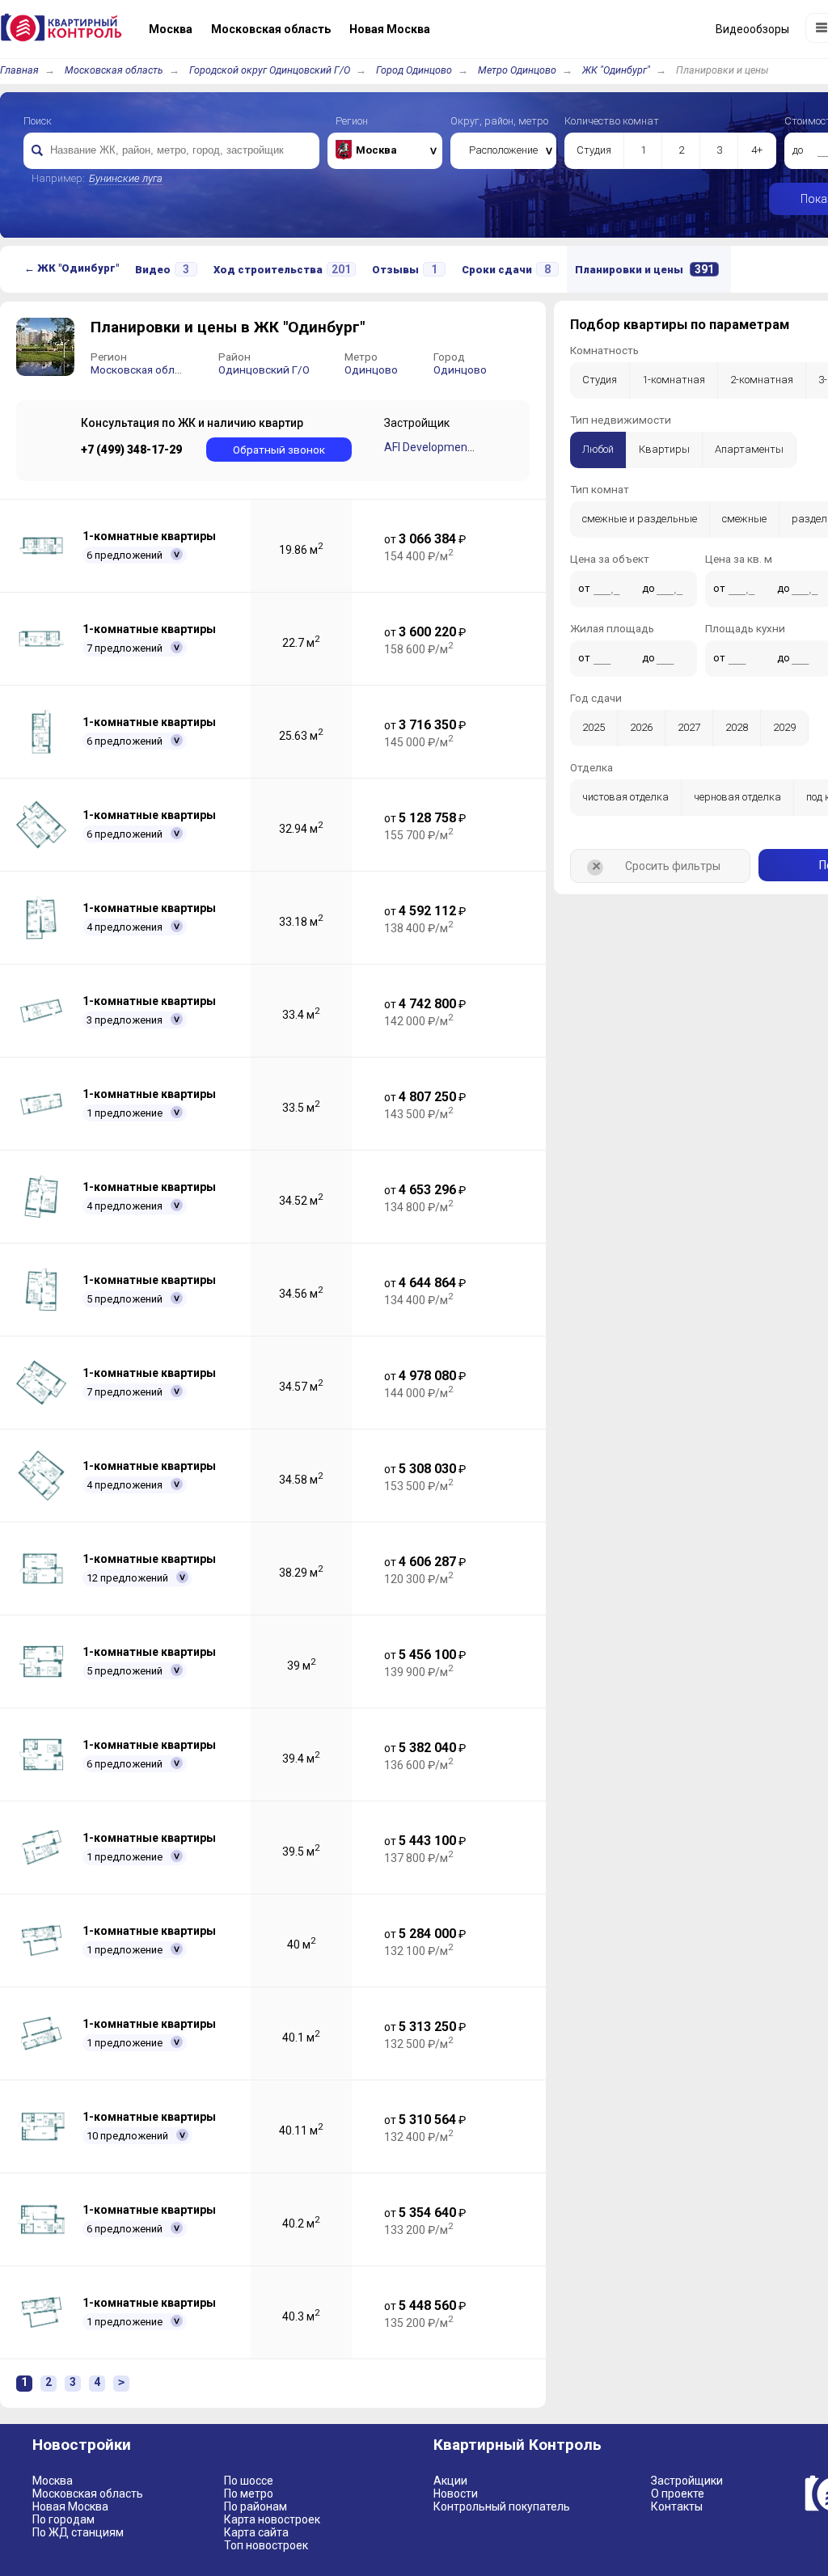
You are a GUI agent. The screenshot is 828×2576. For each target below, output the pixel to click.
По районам (256, 2506)
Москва (53, 2481)
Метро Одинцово (517, 70)
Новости (456, 2494)
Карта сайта (256, 2532)
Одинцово (371, 370)
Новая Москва (70, 2506)
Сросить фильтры (653, 867)
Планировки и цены (644, 269)
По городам (63, 2519)
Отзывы (405, 269)
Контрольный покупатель (502, 2506)
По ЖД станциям (78, 2532)
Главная (19, 70)
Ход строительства (282, 269)
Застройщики (687, 2481)
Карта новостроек (272, 2519)
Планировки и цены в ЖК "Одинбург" (228, 327)
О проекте (678, 2494)
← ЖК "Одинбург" (72, 268)
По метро (249, 2494)
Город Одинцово (414, 70)
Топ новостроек (266, 2545)
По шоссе (249, 2481)
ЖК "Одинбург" (616, 70)
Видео (162, 269)
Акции (450, 2481)
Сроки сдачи (506, 269)
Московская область (114, 70)
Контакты (677, 2506)
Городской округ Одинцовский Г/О (270, 70)
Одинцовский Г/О (264, 370)
